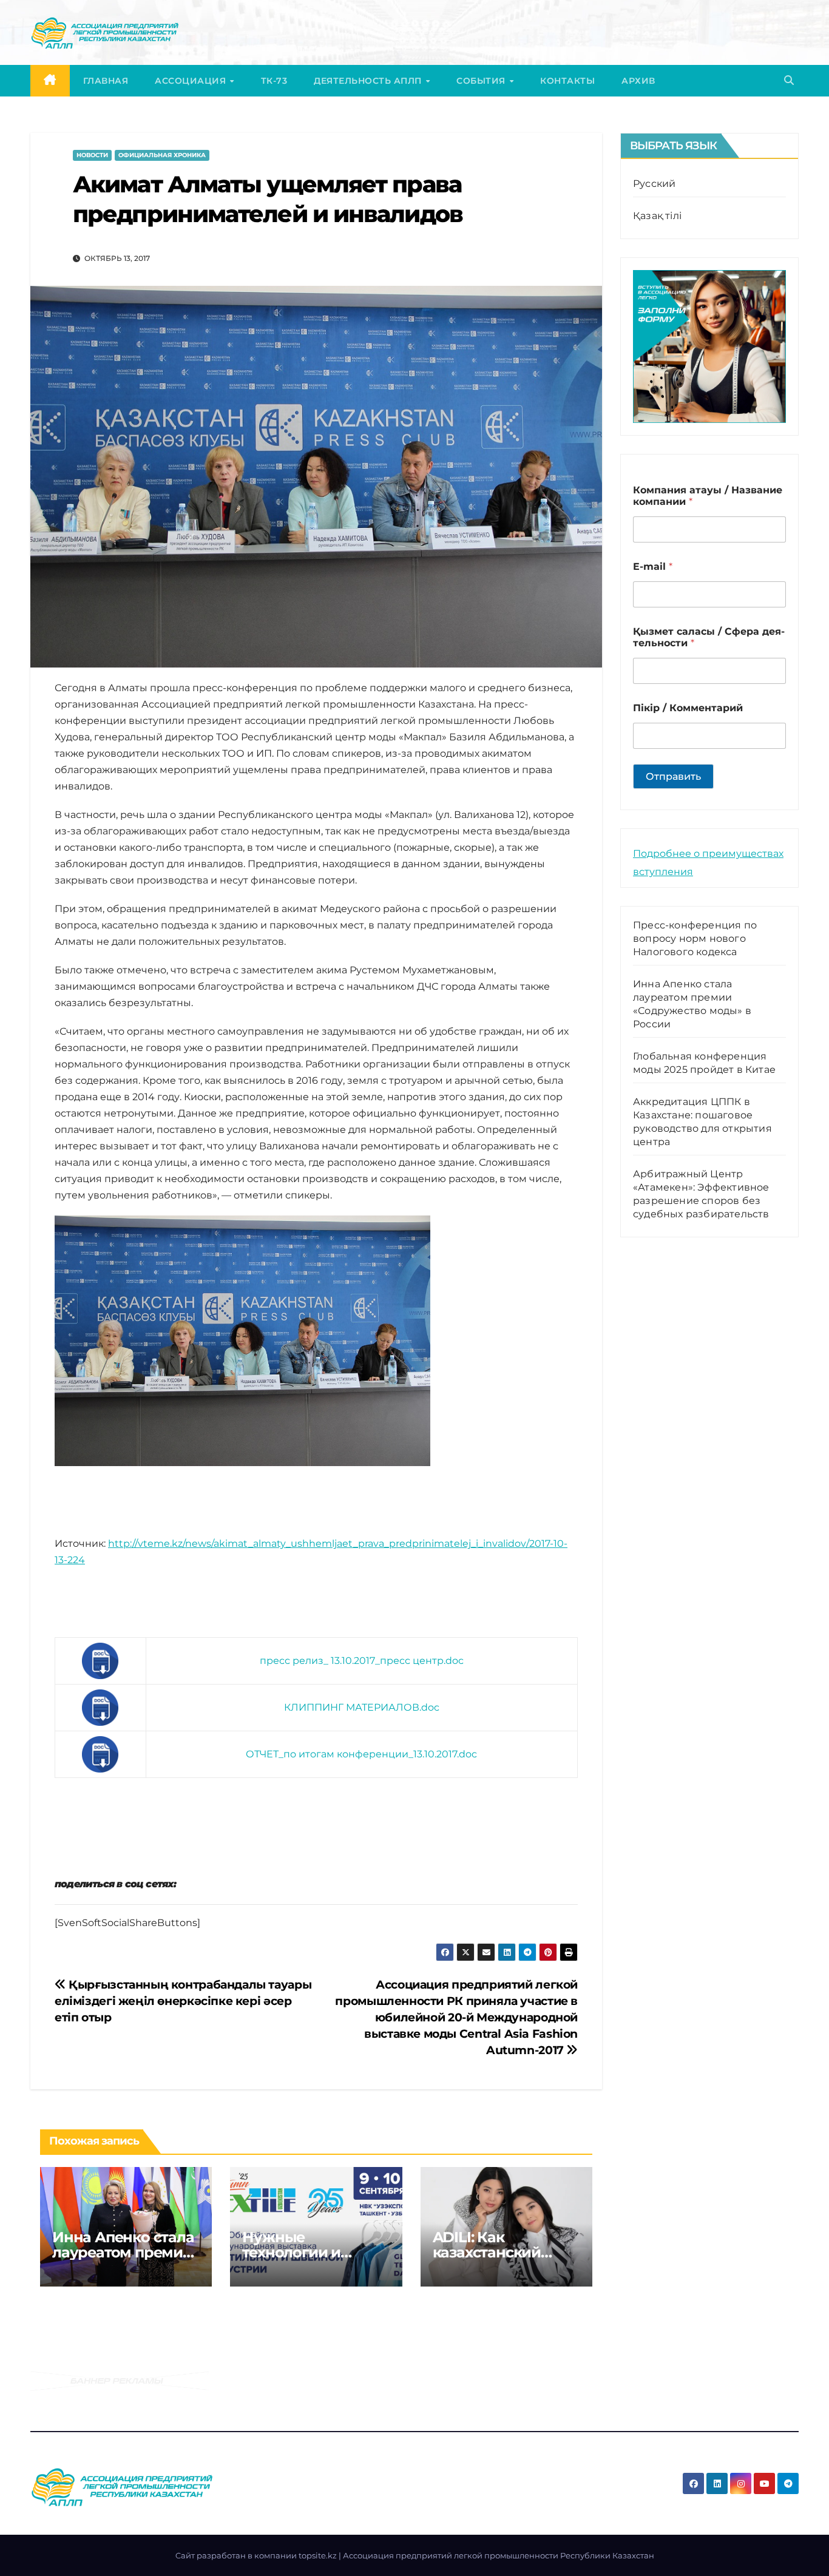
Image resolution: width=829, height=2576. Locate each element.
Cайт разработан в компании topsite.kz (257, 2555)
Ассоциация (192, 81)
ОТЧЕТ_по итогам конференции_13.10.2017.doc (361, 1754)
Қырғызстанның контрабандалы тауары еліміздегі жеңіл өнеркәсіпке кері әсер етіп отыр (183, 2001)
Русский (654, 184)
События (482, 81)
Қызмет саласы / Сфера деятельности (709, 637)
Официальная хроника (162, 155)
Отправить (673, 776)
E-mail (653, 566)
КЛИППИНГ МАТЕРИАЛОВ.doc (362, 1707)
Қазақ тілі (657, 216)
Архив (638, 81)
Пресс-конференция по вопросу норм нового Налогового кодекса (695, 938)
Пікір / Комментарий (688, 708)
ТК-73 (274, 81)
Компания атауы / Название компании (708, 496)
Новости (92, 155)
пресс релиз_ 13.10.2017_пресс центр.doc (362, 1661)
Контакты (567, 81)
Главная (106, 81)
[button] (789, 80)
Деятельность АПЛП (369, 81)
